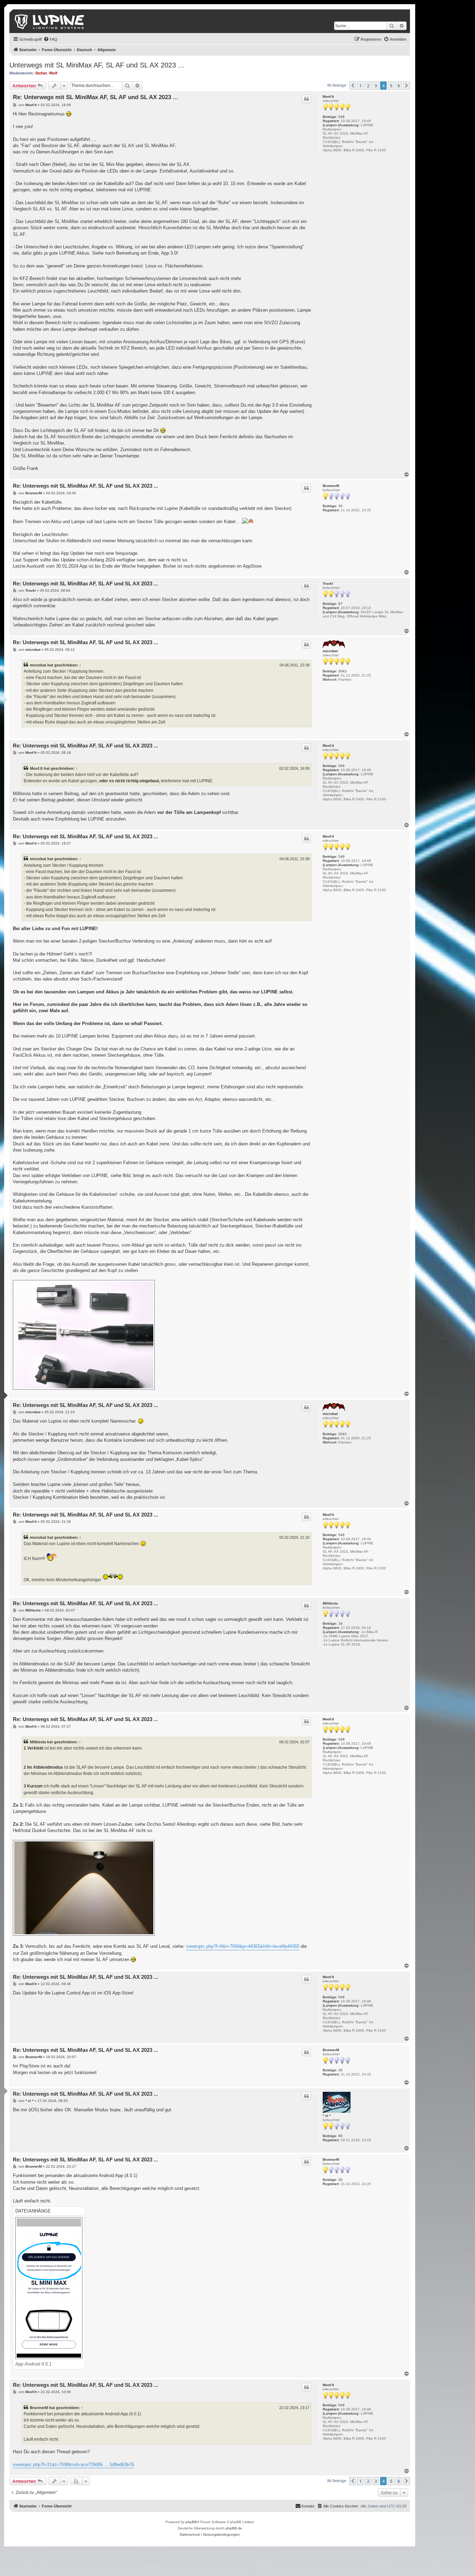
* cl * (327, 2116)
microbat (330, 651)
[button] (353, 86)
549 (341, 117)
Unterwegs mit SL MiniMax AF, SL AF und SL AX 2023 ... (97, 65)
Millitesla (330, 1603)
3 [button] (376, 86)
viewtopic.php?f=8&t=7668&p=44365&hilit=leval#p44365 (243, 1946)
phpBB (191, 2522)
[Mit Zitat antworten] (306, 99)
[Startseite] (50, 21)
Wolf (53, 73)
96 (340, 2136)
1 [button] (360, 86)
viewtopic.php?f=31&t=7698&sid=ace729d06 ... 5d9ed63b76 (73, 2465)
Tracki (328, 583)
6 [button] (399, 86)
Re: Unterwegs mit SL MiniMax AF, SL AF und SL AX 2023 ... (95, 97)
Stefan (41, 73)
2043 (343, 671)
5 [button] (391, 86)
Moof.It (328, 97)
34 (340, 1623)
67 (340, 604)
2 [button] (368, 86)
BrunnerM (331, 486)
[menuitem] (50, 39)
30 (340, 506)
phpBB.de (234, 2528)
